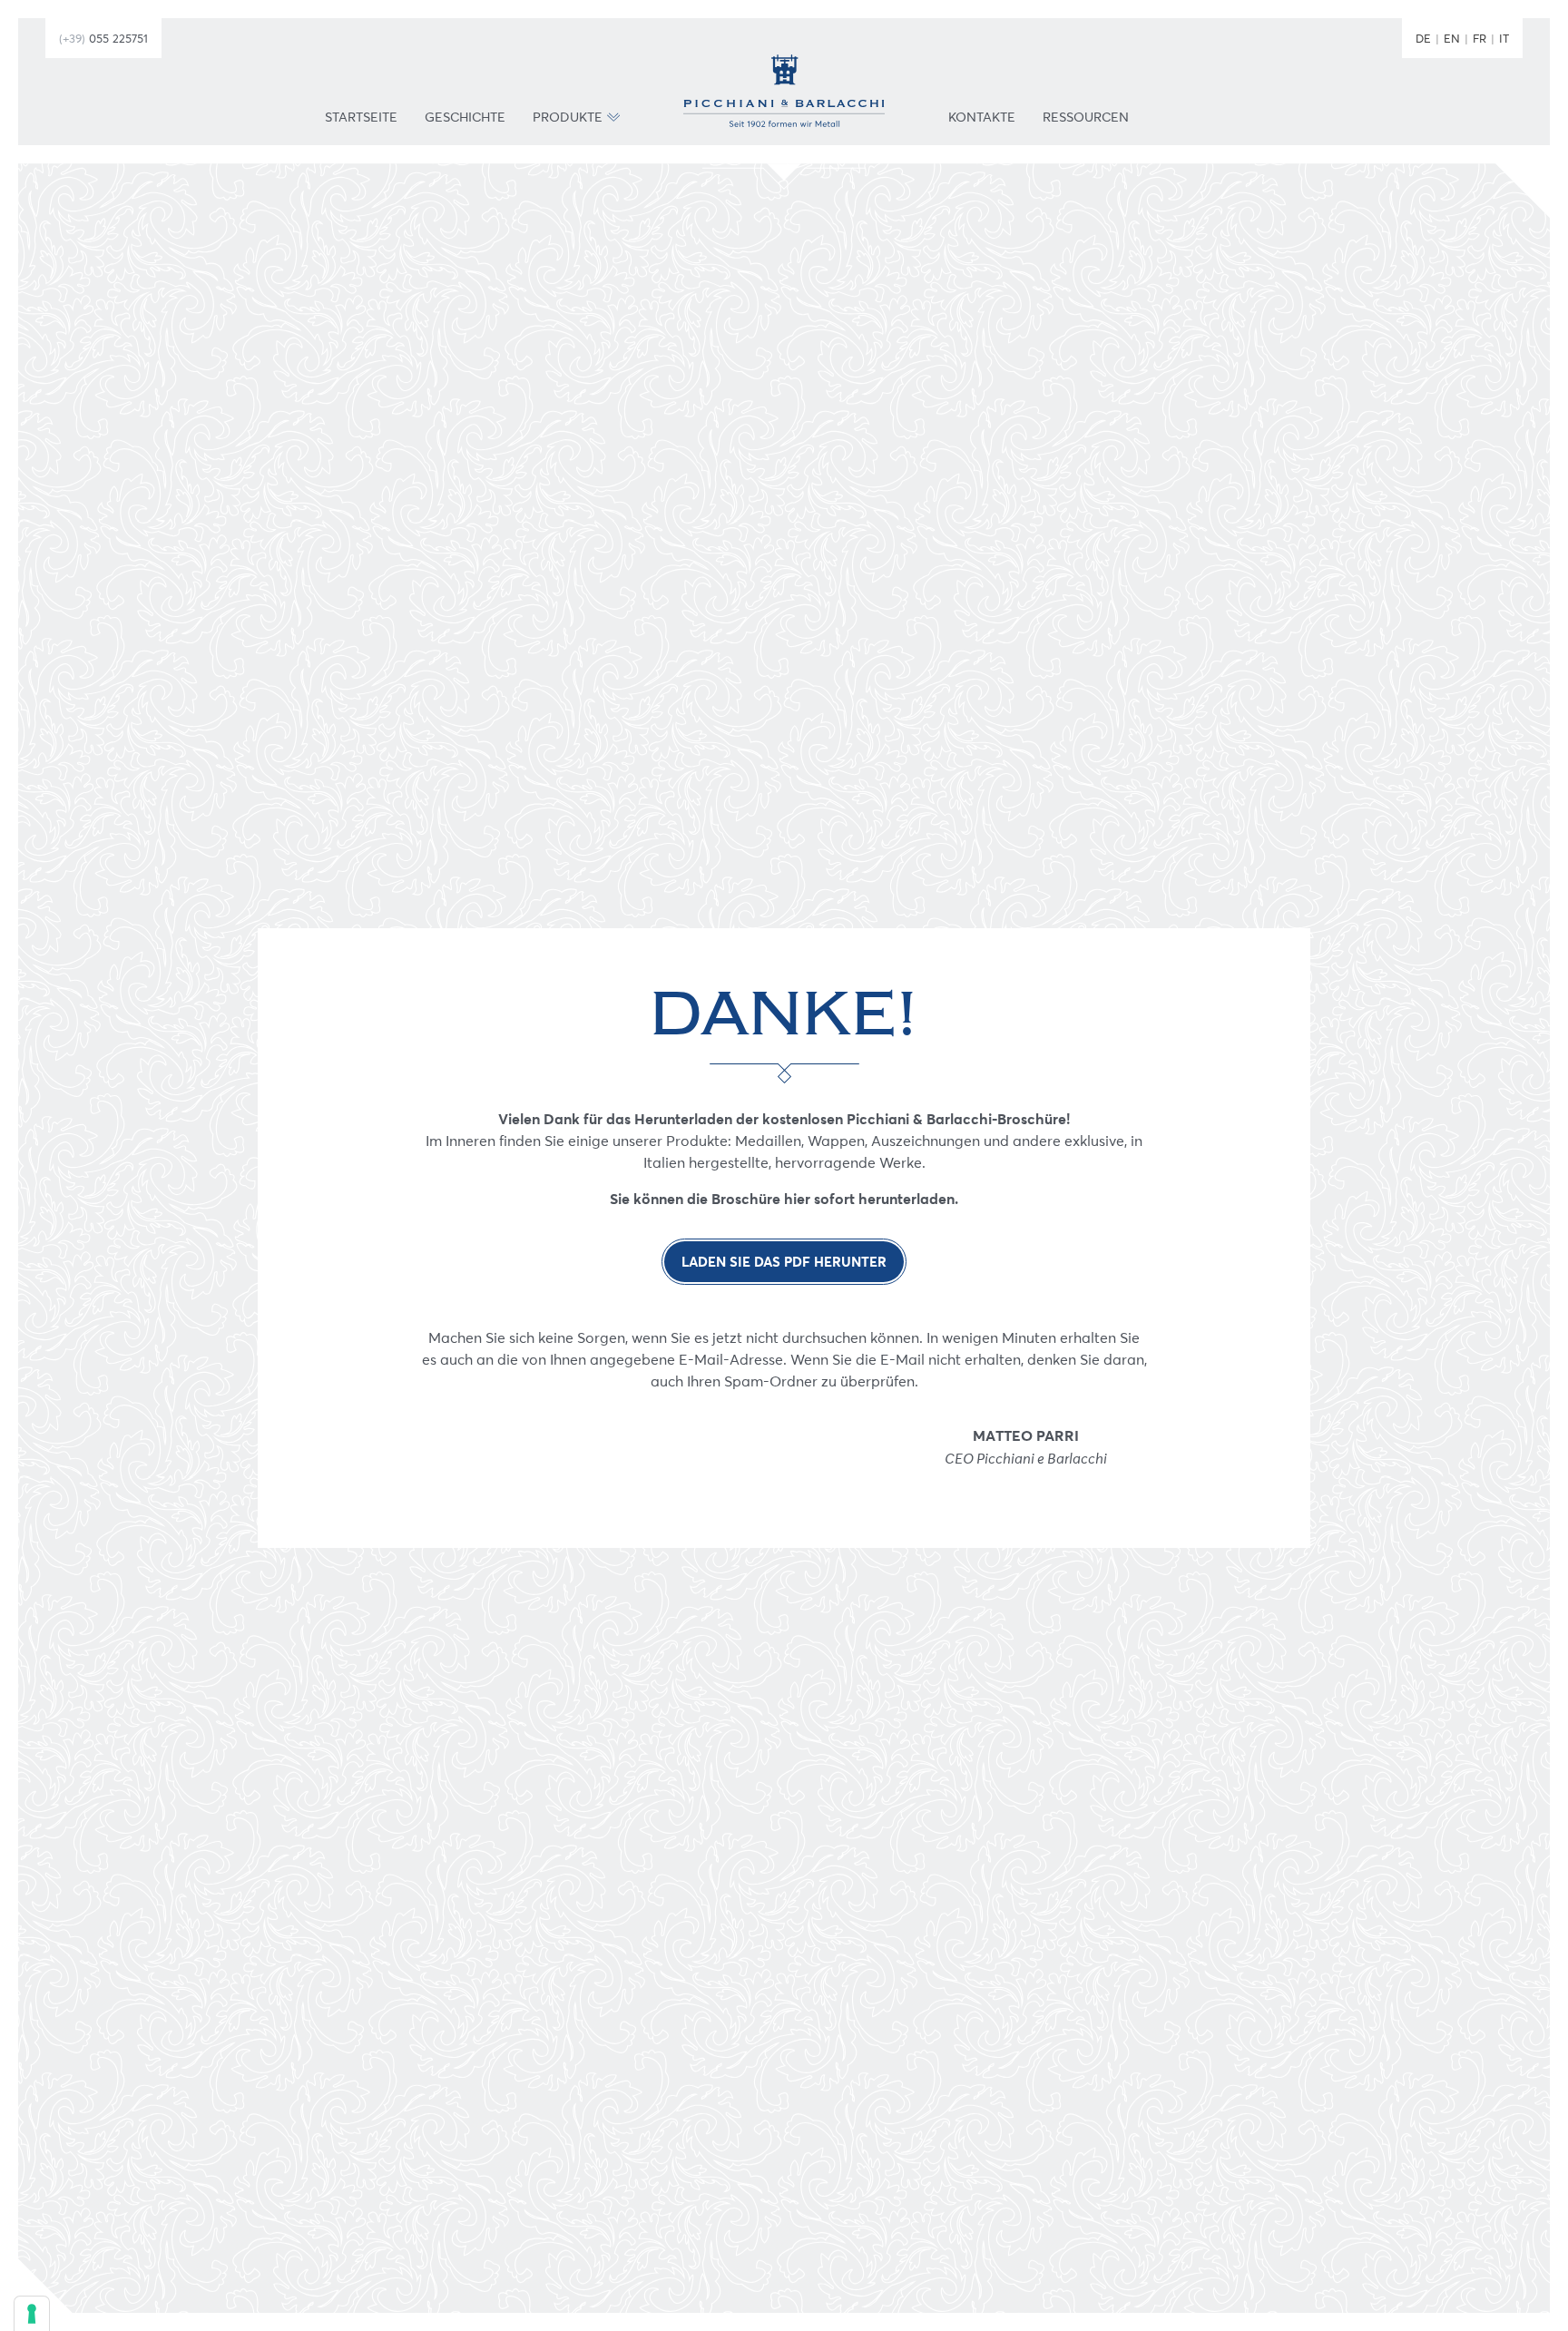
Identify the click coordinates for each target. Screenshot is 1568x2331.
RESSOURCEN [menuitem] (1086, 118)
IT (1504, 38)
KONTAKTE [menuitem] (982, 118)
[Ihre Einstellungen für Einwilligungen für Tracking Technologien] (32, 2314)
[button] (613, 118)
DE (1423, 38)
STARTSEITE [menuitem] (361, 118)
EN (1452, 38)
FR (1480, 38)
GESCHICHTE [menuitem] (465, 118)
